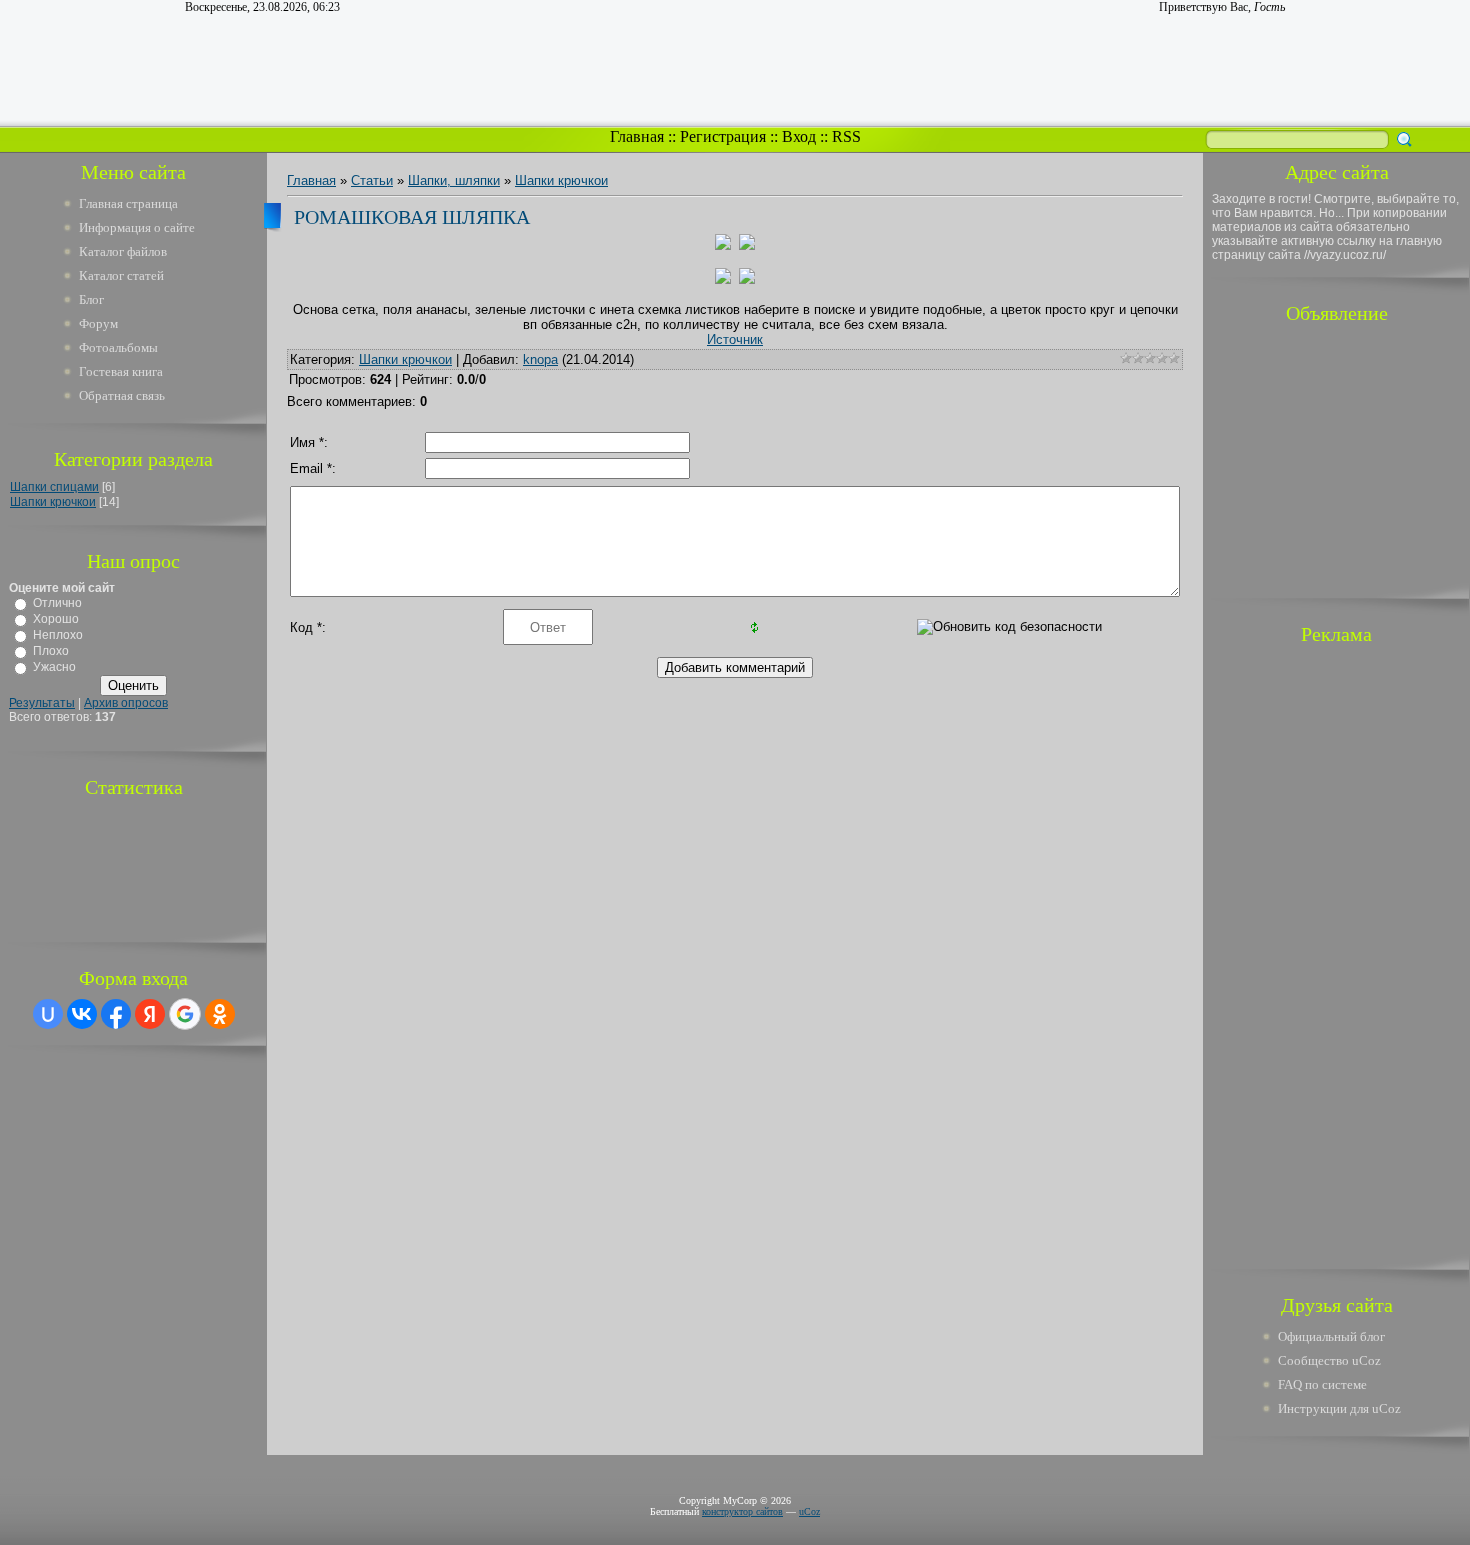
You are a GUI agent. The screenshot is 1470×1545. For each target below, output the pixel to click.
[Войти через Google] (185, 1014)
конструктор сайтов (742, 1511)
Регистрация (723, 136)
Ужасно (54, 667)
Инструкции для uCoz (1339, 1408)
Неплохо (58, 635)
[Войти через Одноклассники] (220, 1014)
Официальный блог (1331, 1336)
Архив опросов (126, 703)
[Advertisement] (1337, 458)
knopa (540, 359)
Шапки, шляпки (454, 180)
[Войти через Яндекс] (150, 1014)
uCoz (809, 1511)
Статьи (372, 180)
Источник (735, 339)
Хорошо (56, 619)
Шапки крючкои (53, 502)
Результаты (42, 703)
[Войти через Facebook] (116, 1014)
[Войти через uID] (48, 1014)
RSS (846, 136)
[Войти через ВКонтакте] (82, 1014)
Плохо (51, 651)
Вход (799, 136)
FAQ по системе (1322, 1384)
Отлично (57, 603)
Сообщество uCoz (1329, 1360)
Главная (637, 136)
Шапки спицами (54, 487)
